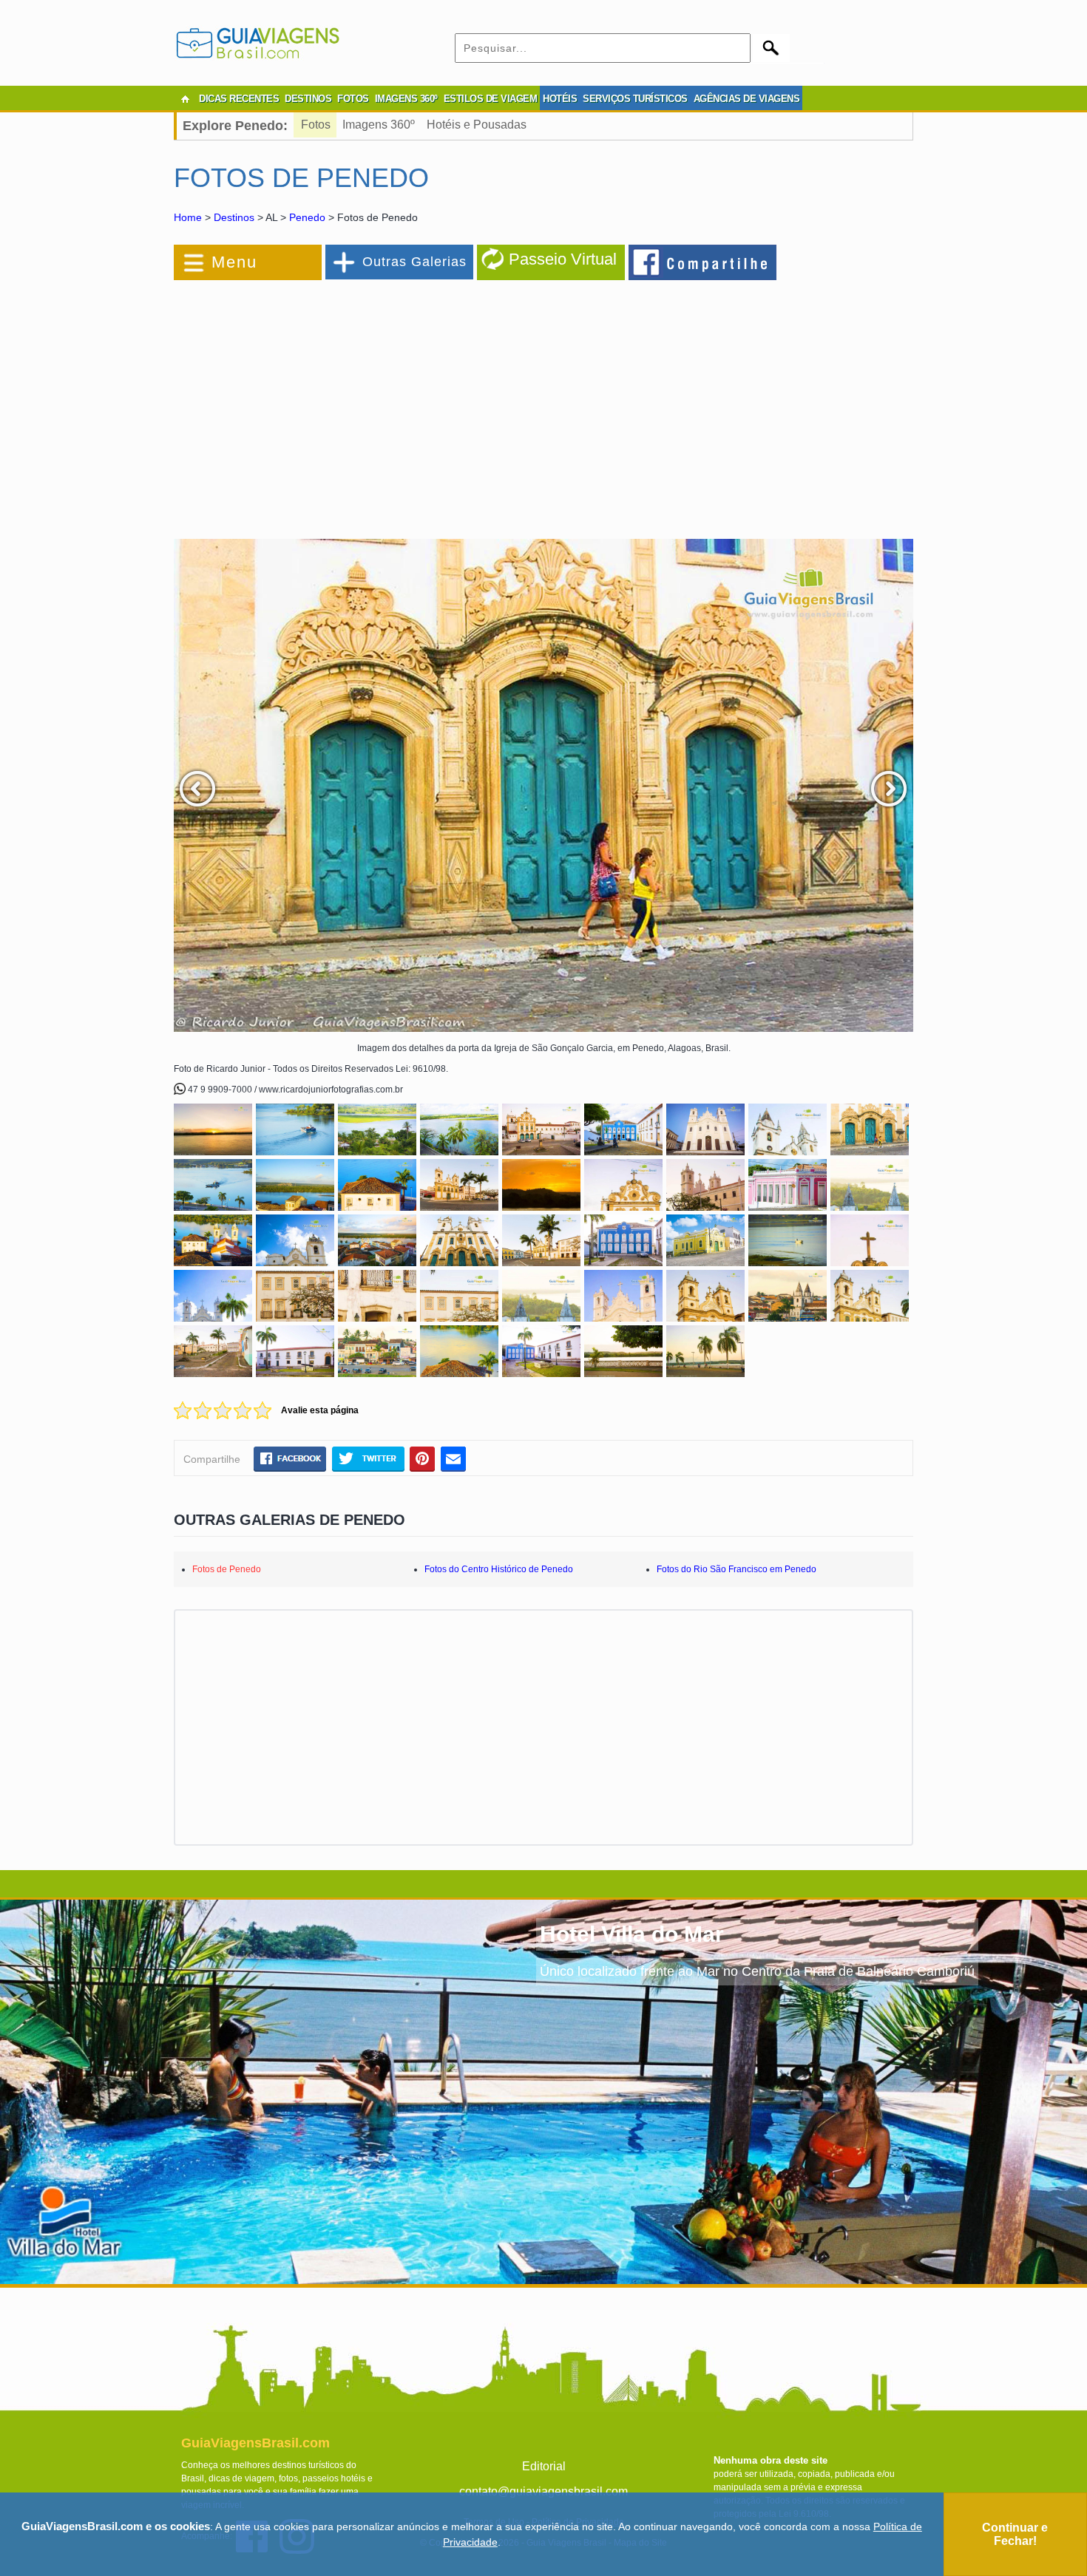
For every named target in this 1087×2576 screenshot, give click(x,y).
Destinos (234, 217)
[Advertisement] (335, 402)
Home (188, 217)
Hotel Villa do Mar (632, 1934)
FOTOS (353, 99)
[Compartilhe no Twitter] (368, 1458)
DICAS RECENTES (239, 99)
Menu (234, 262)
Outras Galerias (414, 262)
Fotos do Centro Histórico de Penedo (499, 1569)
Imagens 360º (379, 125)
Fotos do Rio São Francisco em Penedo (736, 1569)
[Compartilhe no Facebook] (703, 262)
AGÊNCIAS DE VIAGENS (747, 99)
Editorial (544, 2466)
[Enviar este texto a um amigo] (453, 1458)
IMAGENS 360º (406, 99)
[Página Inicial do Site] (185, 99)
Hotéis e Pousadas (477, 125)
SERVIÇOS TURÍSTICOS (635, 99)
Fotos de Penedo (227, 1569)
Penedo (307, 217)
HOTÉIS (560, 99)
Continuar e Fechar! (1015, 2534)
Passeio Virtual (563, 259)
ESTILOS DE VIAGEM (491, 99)
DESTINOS (308, 99)
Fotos (316, 125)
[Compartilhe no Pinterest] (423, 1458)
